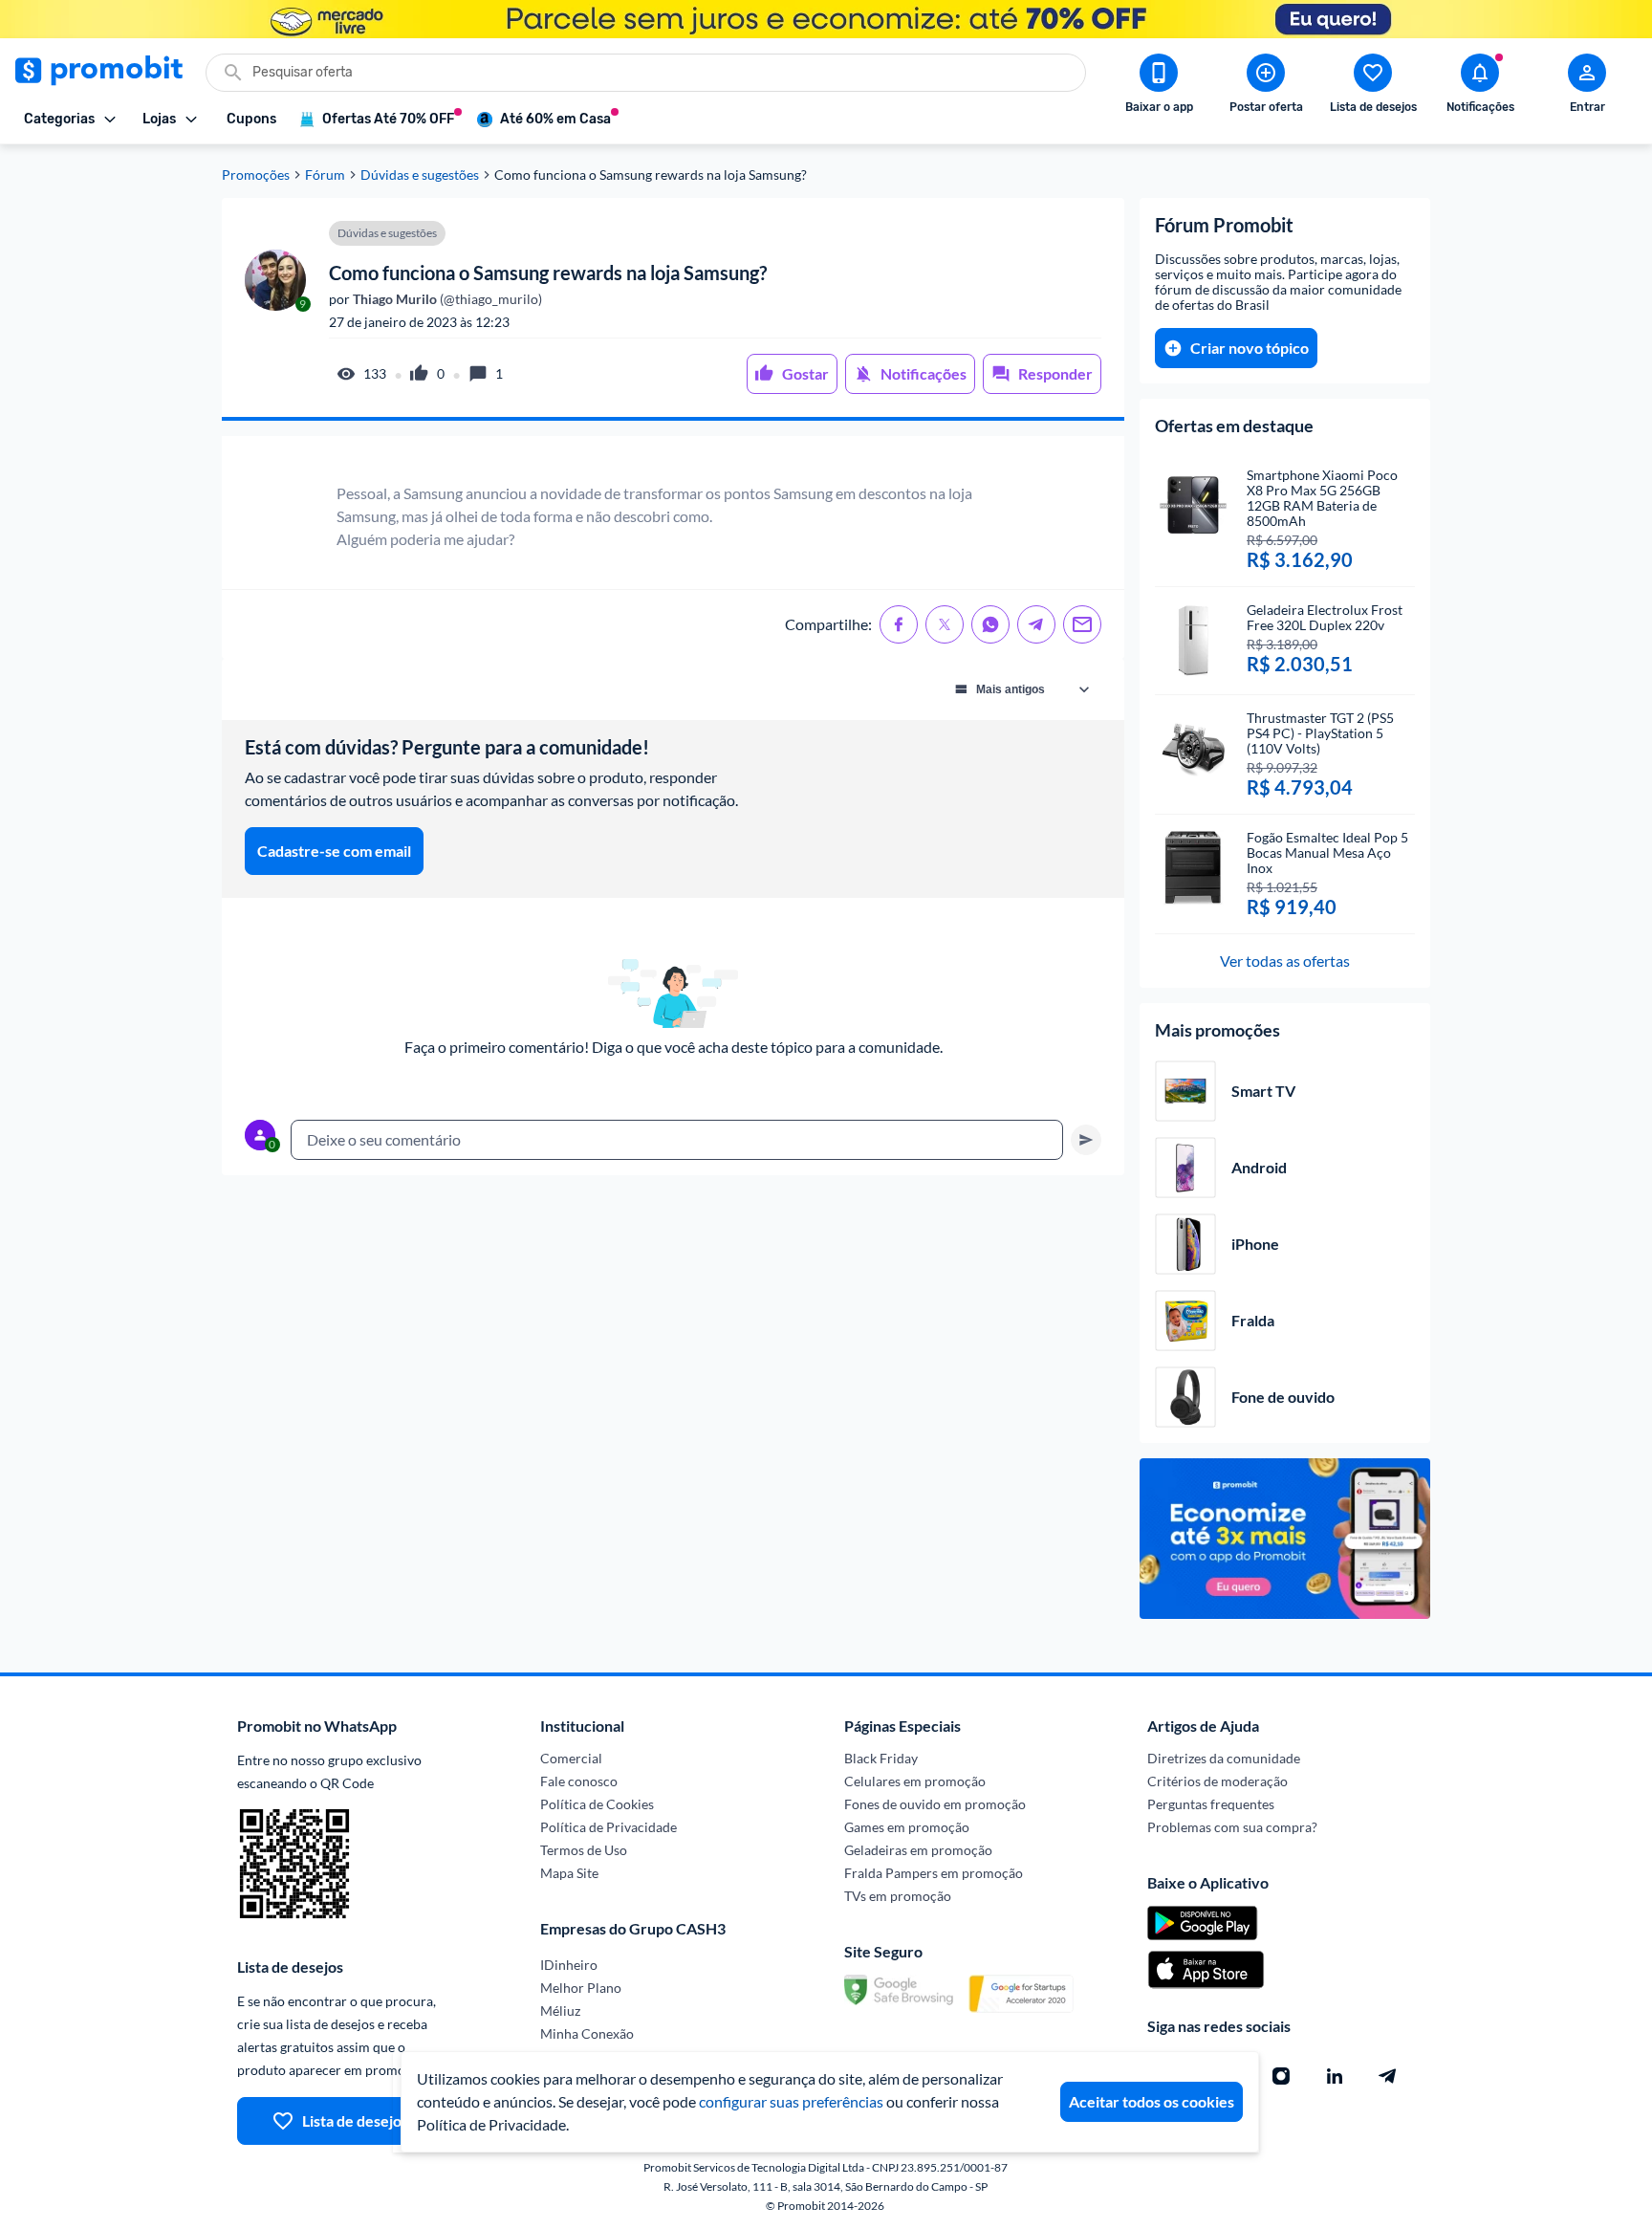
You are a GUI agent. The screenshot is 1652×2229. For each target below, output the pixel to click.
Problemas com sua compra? (1232, 1827)
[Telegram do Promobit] (1388, 2076)
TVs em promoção (898, 1896)
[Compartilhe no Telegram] (1036, 624)
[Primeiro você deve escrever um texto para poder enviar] (1086, 1140)
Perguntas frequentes (1211, 1804)
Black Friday (881, 1758)
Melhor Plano (581, 1988)
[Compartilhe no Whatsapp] (990, 624)
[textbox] (677, 1140)
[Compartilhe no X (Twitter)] (945, 624)
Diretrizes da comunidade (1224, 1758)
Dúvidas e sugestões (420, 175)
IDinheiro (569, 1965)
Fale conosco (579, 1781)
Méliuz (560, 2010)
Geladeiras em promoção (918, 1850)
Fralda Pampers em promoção (934, 1873)
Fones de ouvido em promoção (935, 1804)
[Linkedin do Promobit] (1335, 2076)
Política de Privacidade (609, 1827)
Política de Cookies (597, 1804)
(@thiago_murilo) (446, 299)
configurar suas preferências (791, 2101)
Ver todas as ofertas (1285, 961)
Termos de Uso (584, 1850)
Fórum (325, 175)
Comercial (571, 1758)
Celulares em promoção (915, 1781)
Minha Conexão (587, 2033)
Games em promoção (907, 1827)
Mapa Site (569, 1873)
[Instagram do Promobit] (1281, 2076)
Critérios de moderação (1217, 1781)
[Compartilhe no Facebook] (899, 624)
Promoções (256, 175)
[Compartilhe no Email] (1082, 624)
